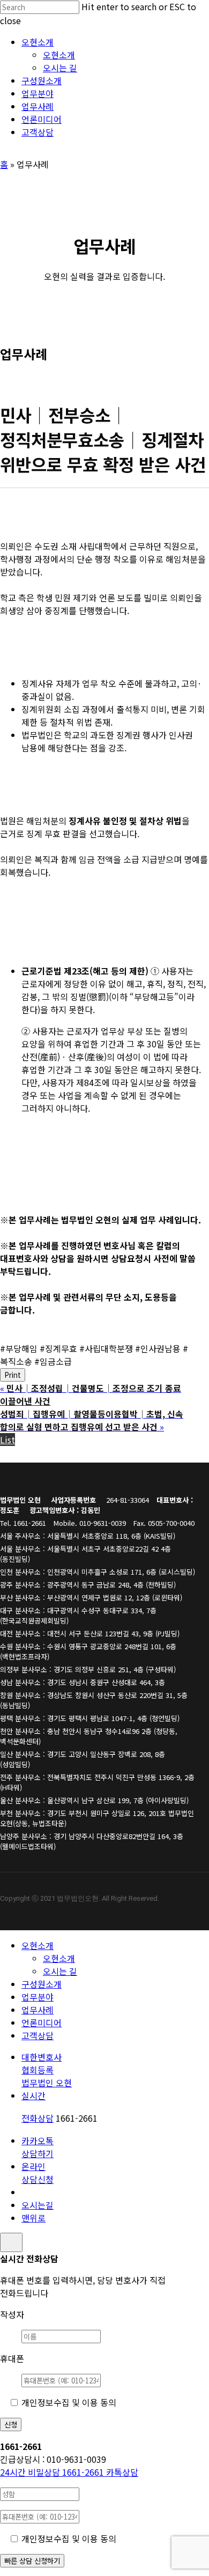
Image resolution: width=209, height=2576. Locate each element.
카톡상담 (122, 2472)
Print (13, 1375)
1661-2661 (53, 2472)
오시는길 (38, 2205)
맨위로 (33, 2218)
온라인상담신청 (38, 2173)
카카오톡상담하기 (38, 2147)
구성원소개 (42, 1984)
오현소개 (38, 1945)
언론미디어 (42, 2023)
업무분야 (38, 1997)
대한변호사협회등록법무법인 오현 (47, 2070)
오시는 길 (60, 1971)
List (8, 1440)
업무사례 (38, 2010)
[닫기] (11, 2242)
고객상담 (38, 2035)
